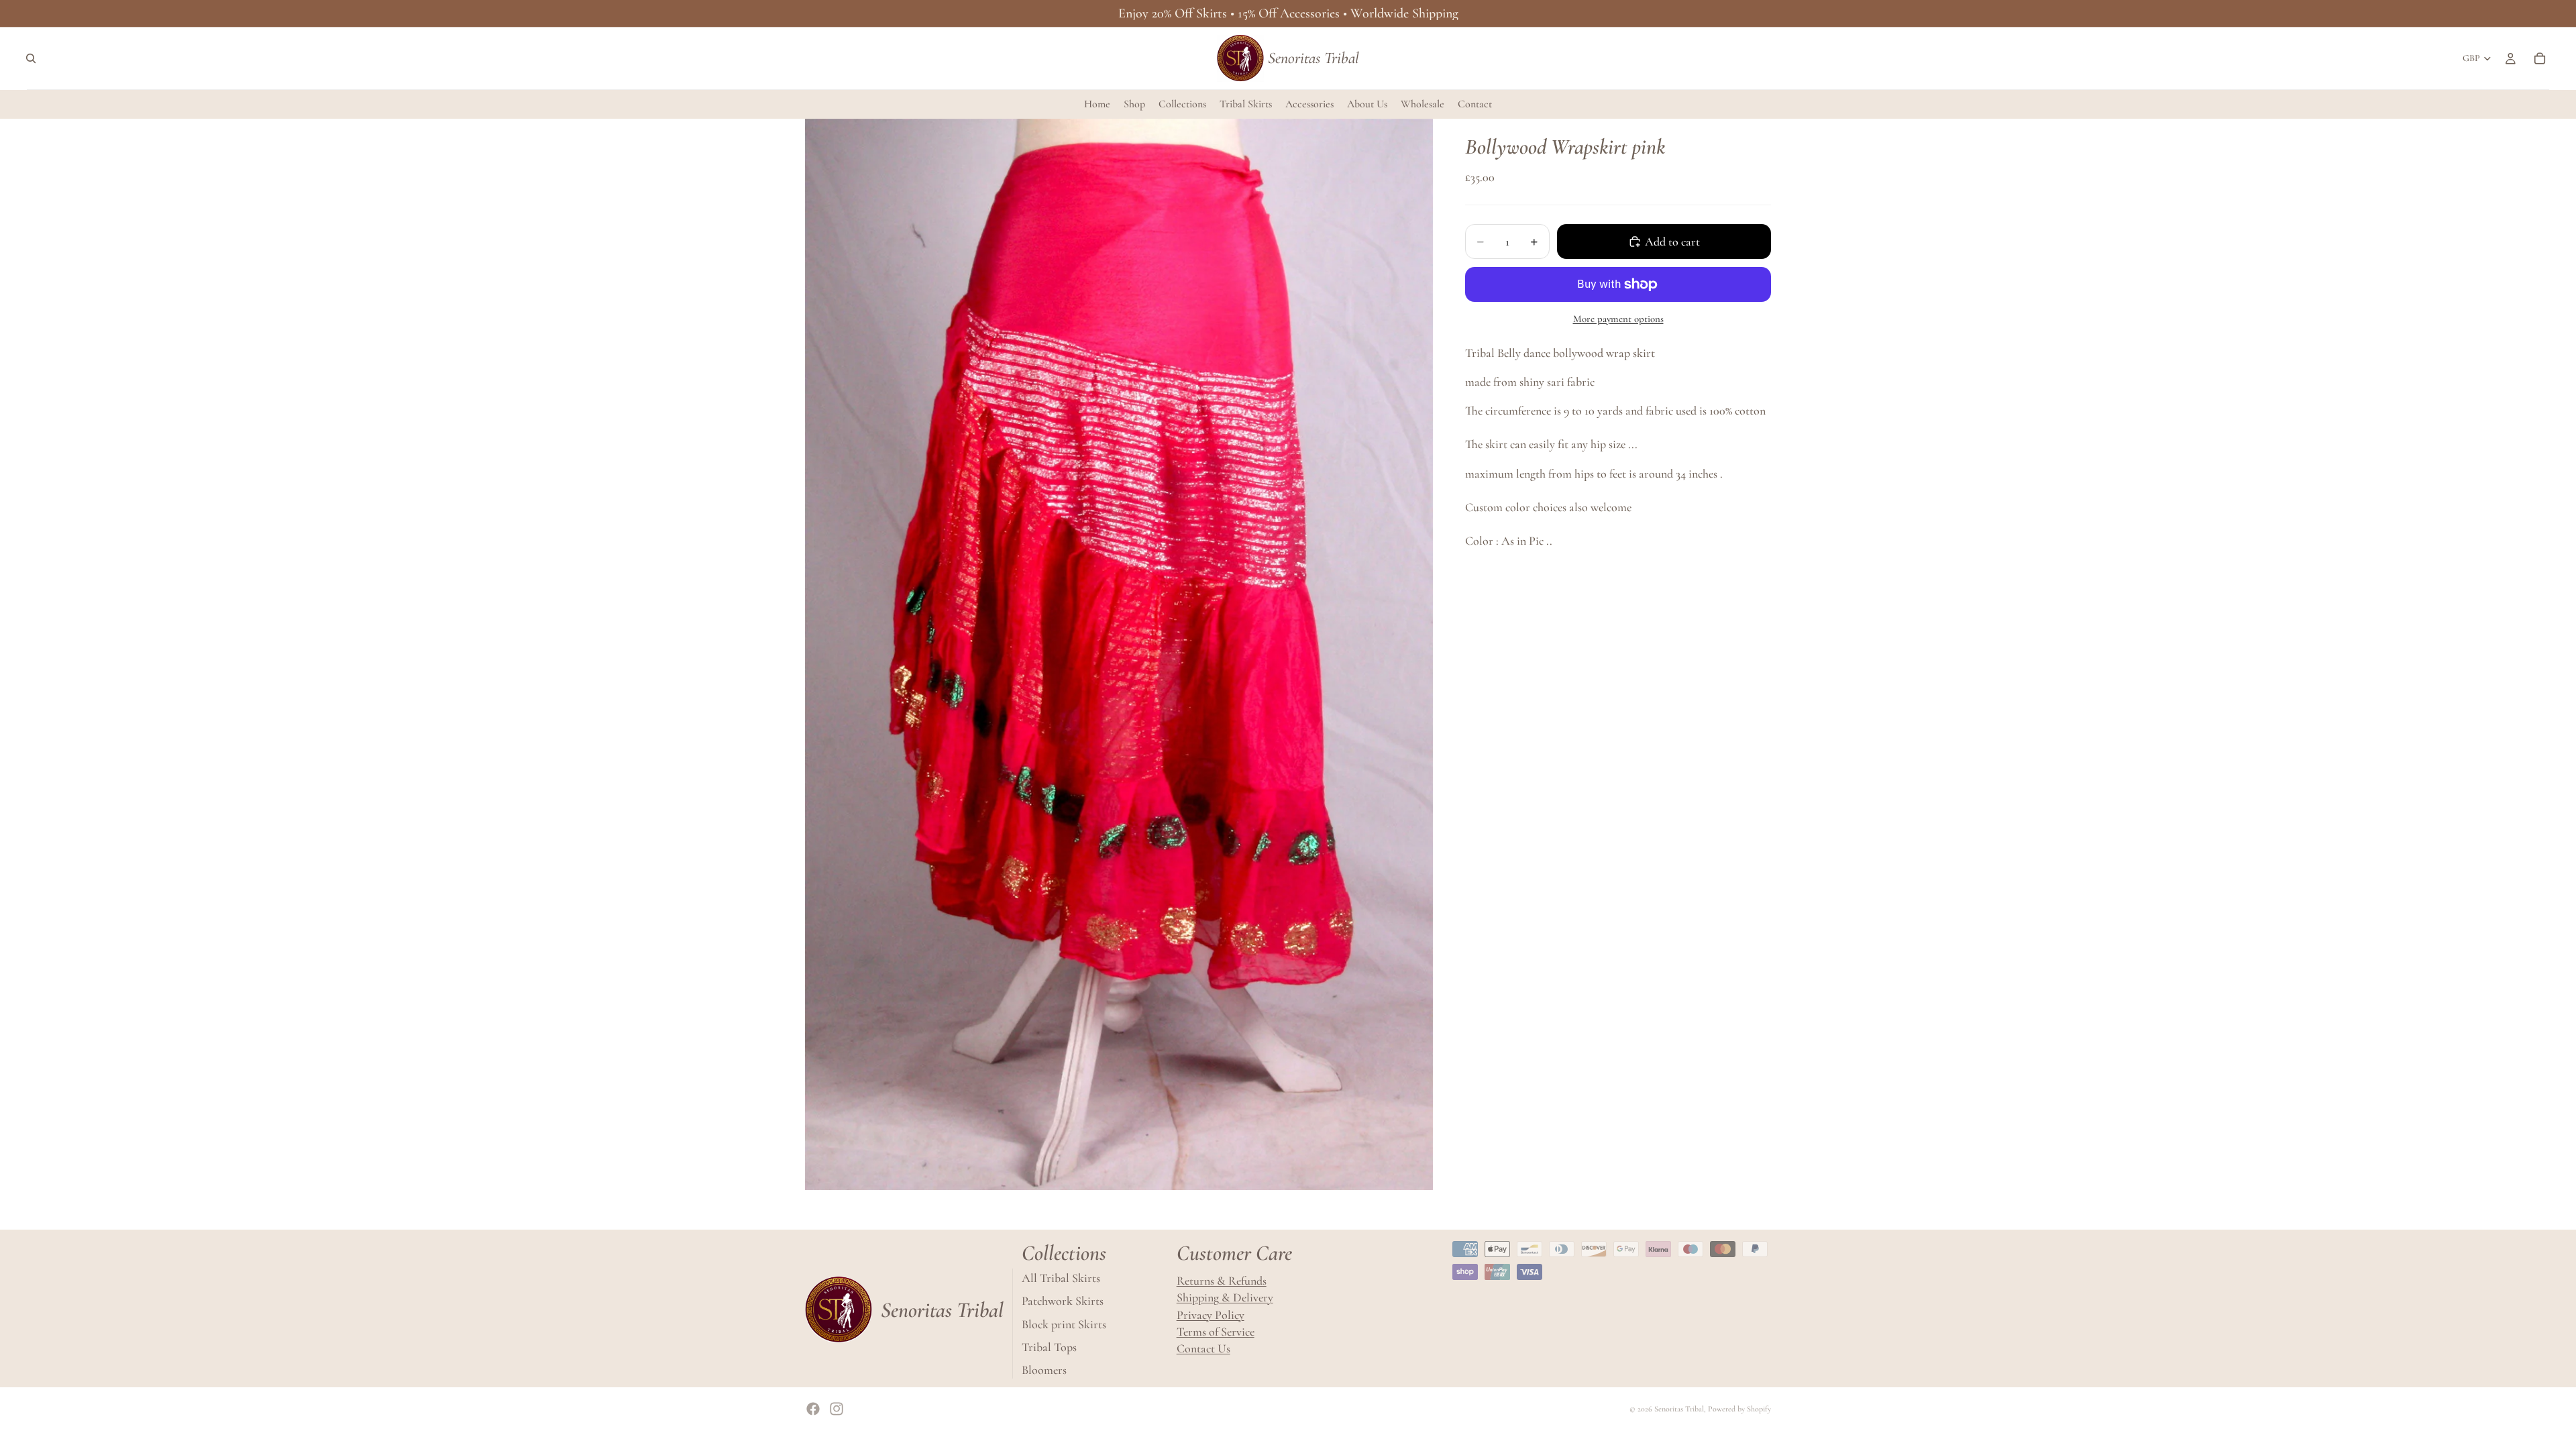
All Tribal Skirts (1061, 1278)
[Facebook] (813, 1409)
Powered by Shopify (1739, 1409)
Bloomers (1044, 1370)
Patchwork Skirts (1063, 1301)
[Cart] (2540, 58)
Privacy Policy (1211, 1314)
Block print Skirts (1064, 1324)
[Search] (31, 58)
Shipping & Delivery (1225, 1297)
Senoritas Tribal (1679, 1409)
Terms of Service (1216, 1332)
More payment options (1618, 319)
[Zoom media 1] (1119, 654)
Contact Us (1203, 1348)
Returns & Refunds (1222, 1281)
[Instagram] (837, 1409)
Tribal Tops (1049, 1347)
